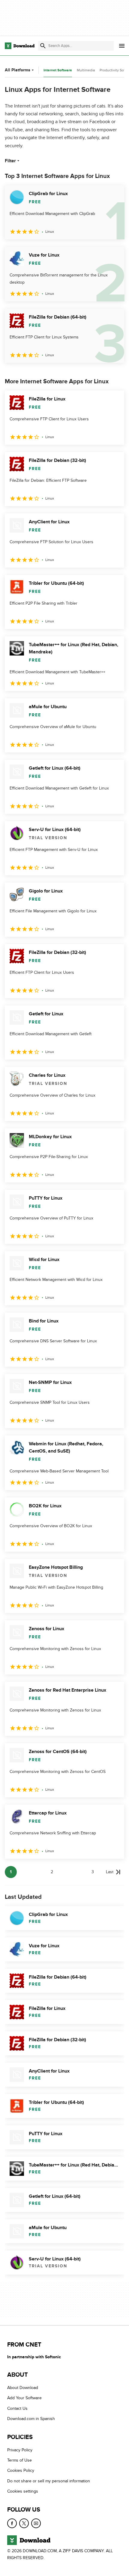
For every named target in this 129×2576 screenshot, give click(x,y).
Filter (10, 161)
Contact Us (17, 2408)
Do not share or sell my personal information (49, 2481)
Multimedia (86, 70)
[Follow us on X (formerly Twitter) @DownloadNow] (24, 2523)
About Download (23, 2388)
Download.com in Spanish (31, 2419)
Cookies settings (23, 2491)
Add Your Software (24, 2398)
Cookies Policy (21, 2470)
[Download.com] (20, 46)
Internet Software (58, 70)
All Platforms (18, 70)
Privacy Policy (20, 2450)
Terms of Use (19, 2460)
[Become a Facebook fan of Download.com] (12, 2523)
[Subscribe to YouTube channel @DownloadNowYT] (36, 2523)
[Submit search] (43, 46)
